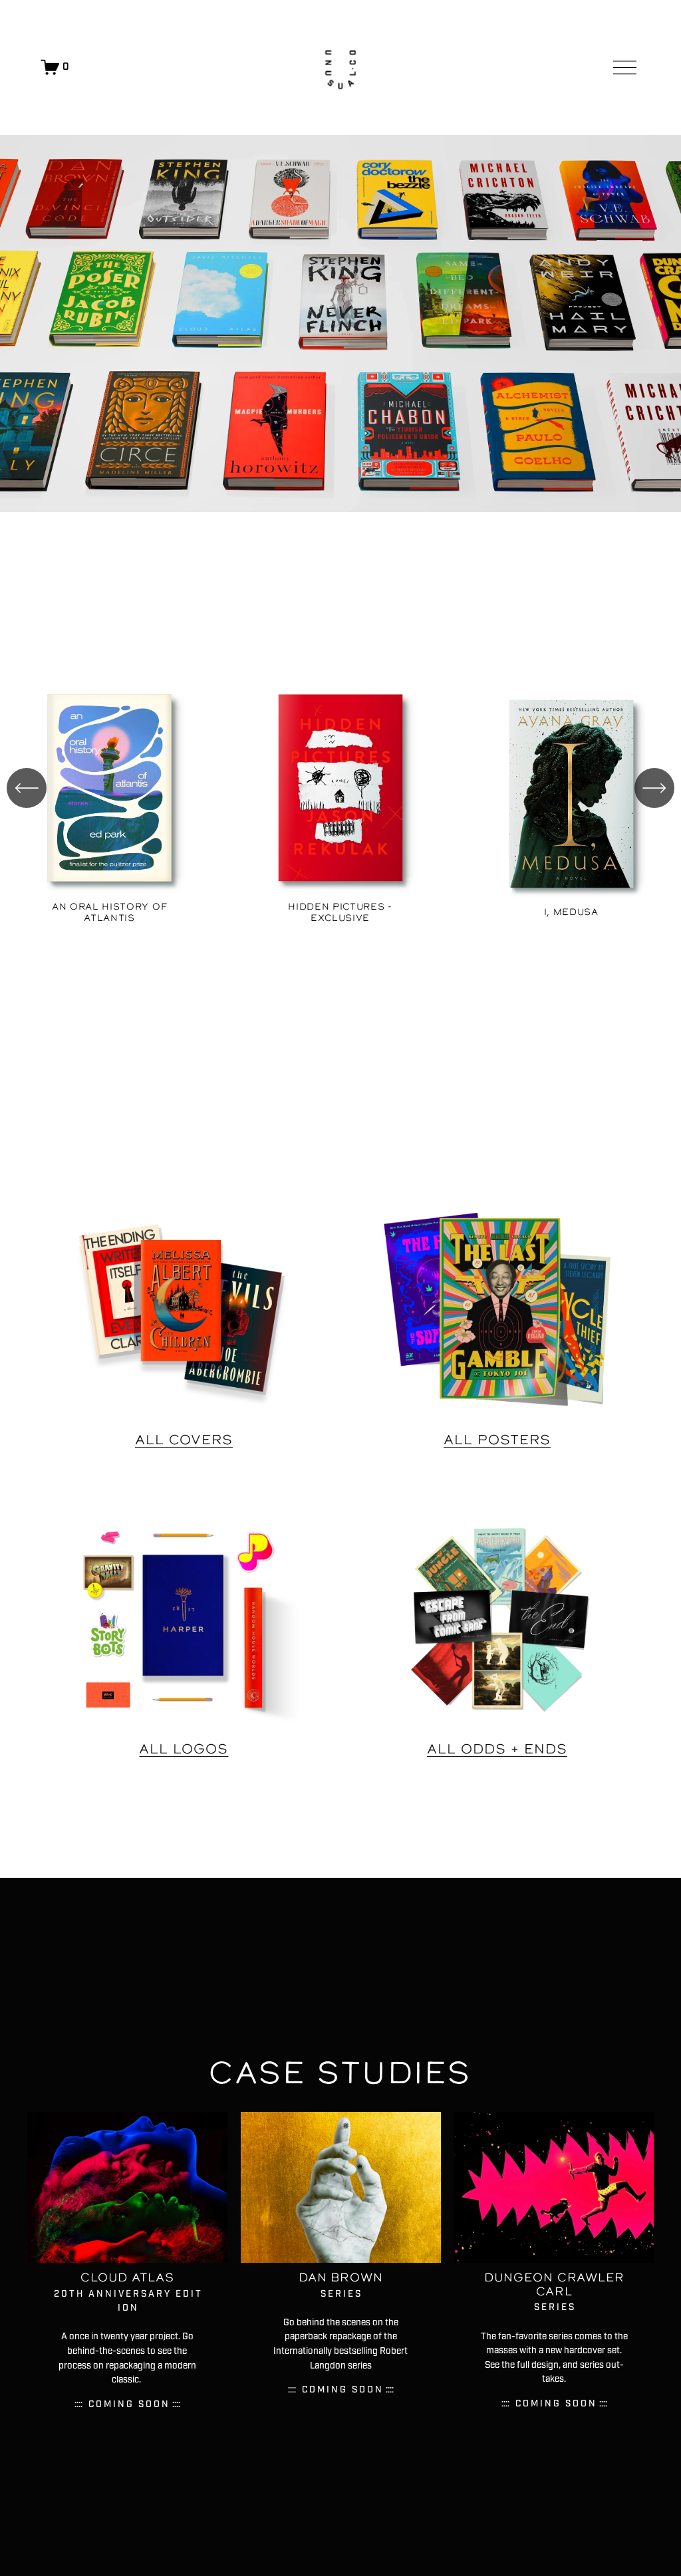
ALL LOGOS (184, 1749)
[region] (340, 801)
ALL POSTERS (497, 1440)
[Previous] (27, 788)
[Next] (654, 788)
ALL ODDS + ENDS (497, 1749)
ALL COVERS (184, 1440)
